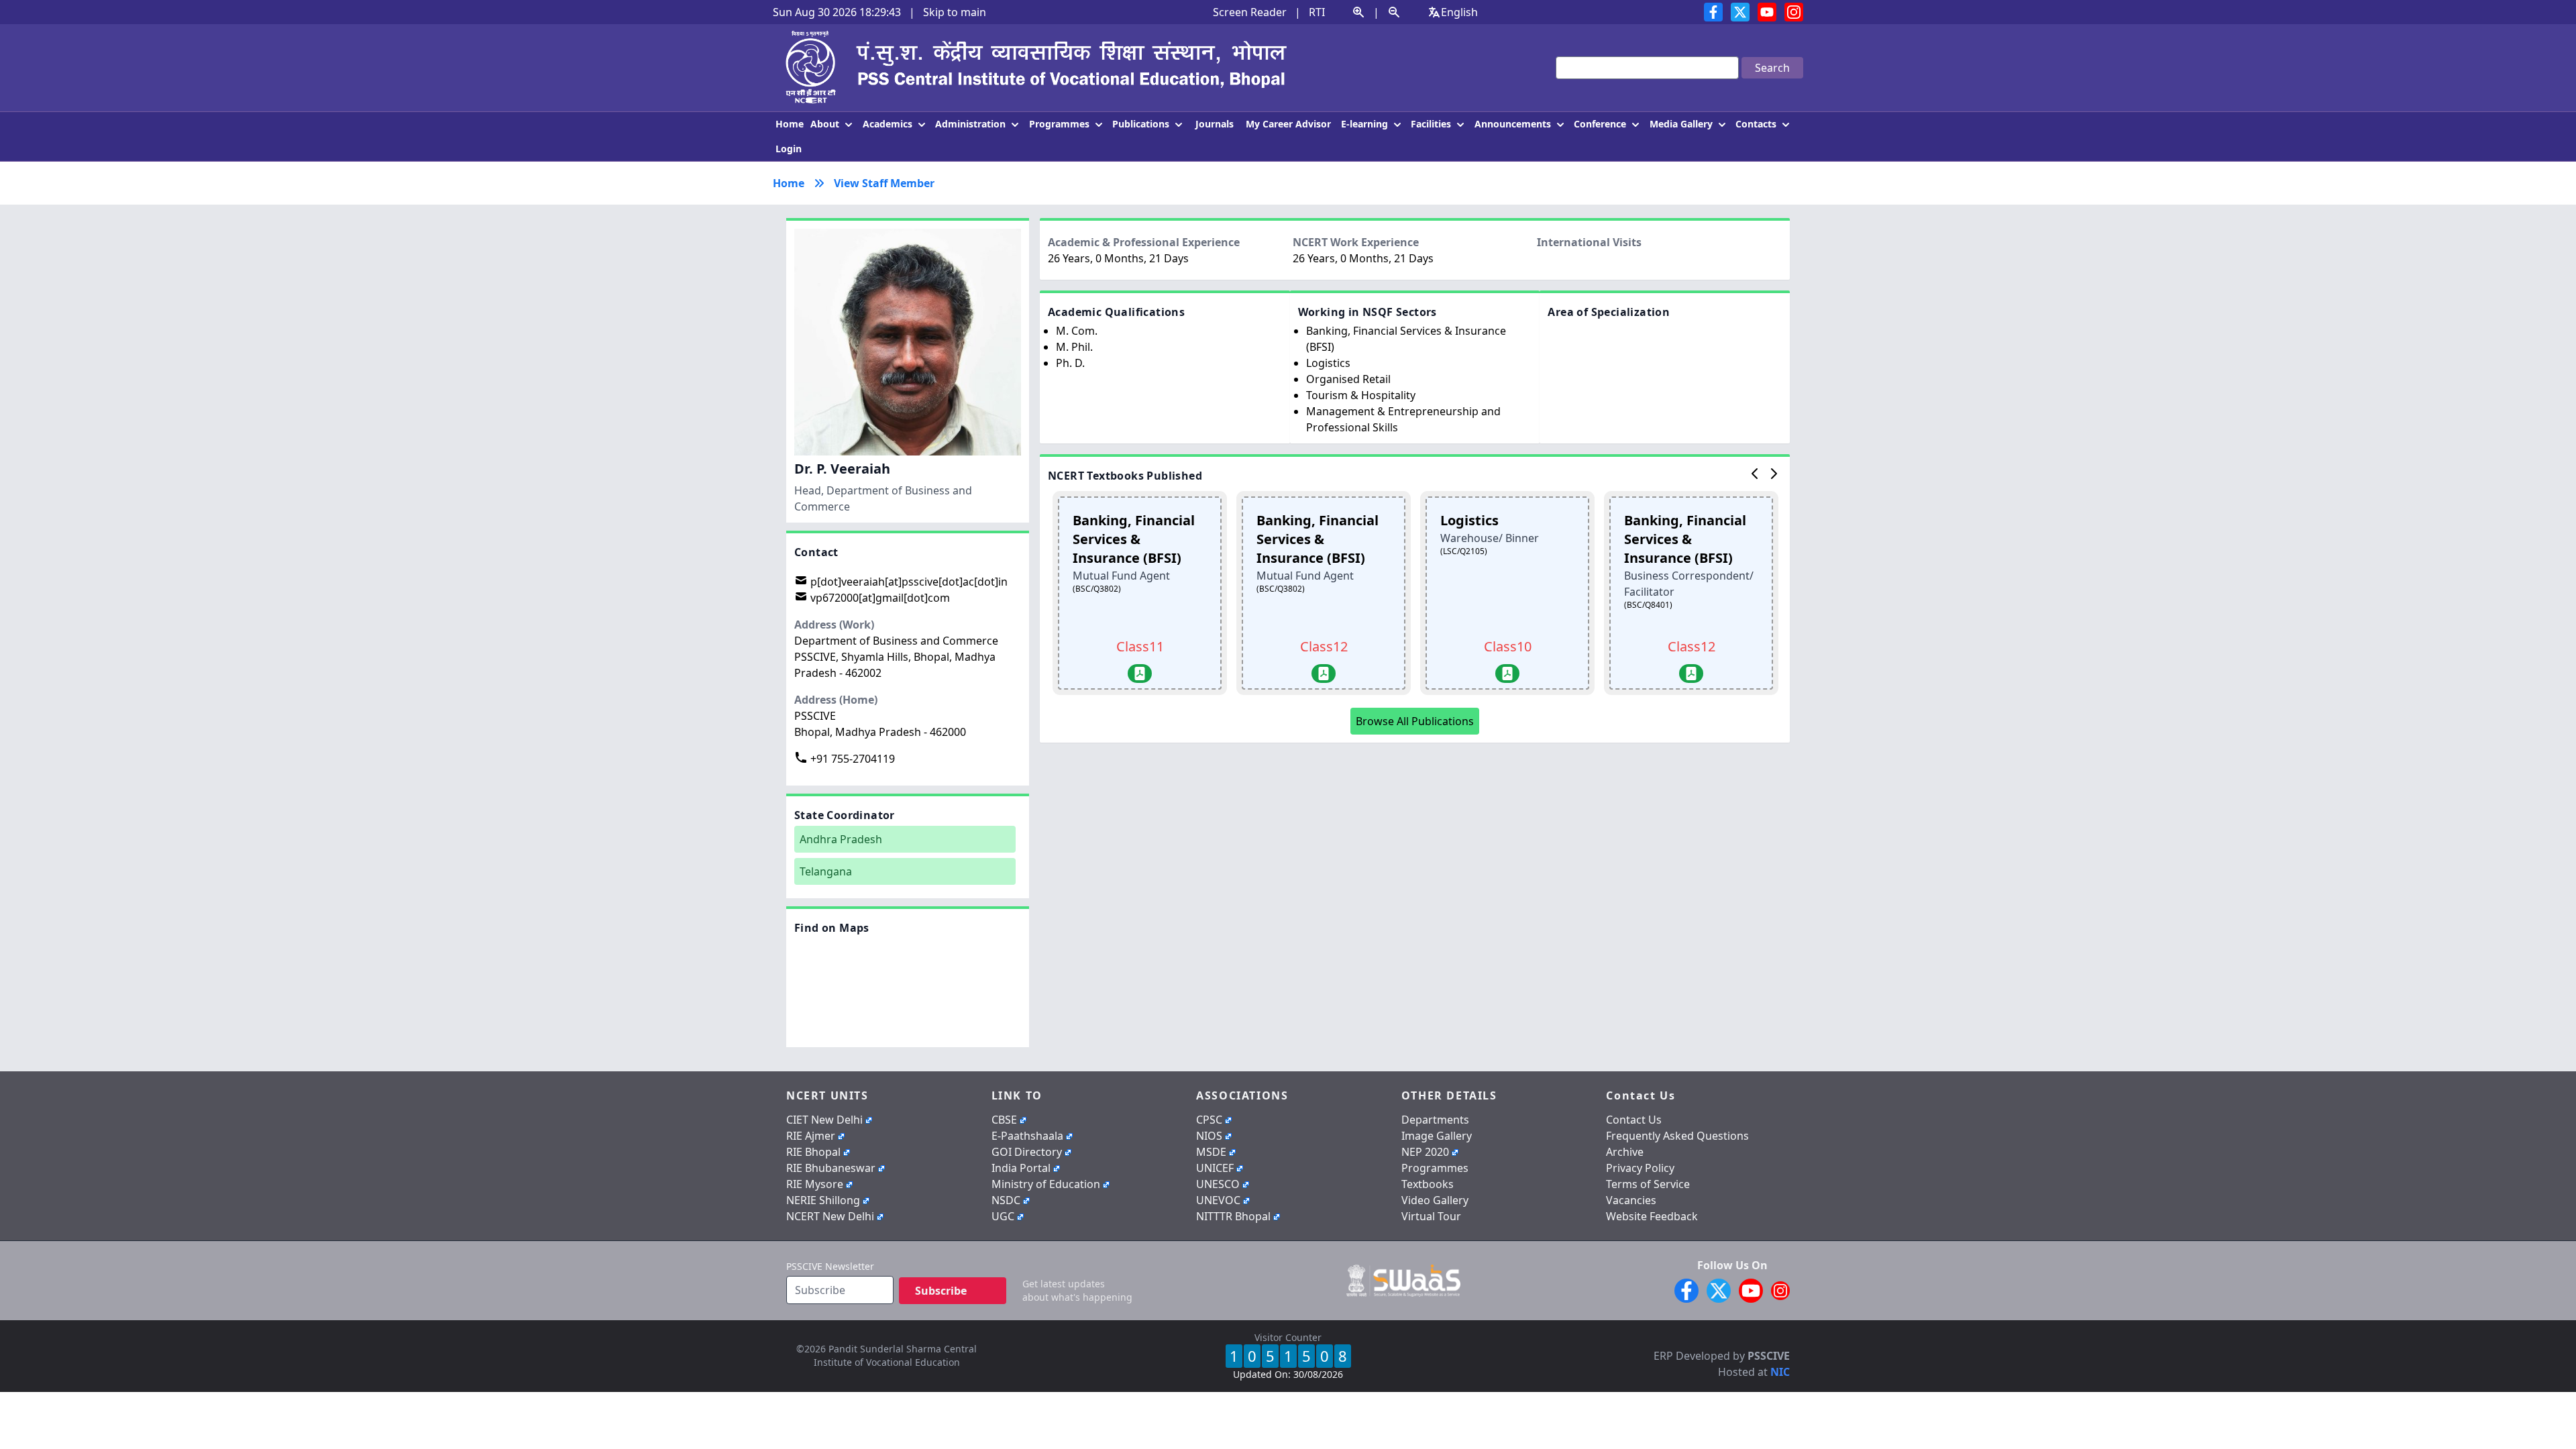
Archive (1625, 1152)
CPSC (1209, 1120)
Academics (889, 124)
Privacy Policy (1640, 1168)
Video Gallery (1435, 1200)
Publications (1142, 124)
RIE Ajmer (811, 1136)
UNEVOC (1218, 1200)
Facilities (1432, 124)
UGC (1003, 1216)
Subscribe (941, 1291)
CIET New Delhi (824, 1120)
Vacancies (1631, 1200)
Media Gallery (1682, 124)
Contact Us (1634, 1120)
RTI (1317, 12)
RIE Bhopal (813, 1152)
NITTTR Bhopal (1233, 1216)
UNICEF (1215, 1168)
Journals (1215, 124)
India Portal (1021, 1168)
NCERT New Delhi (830, 1216)
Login (789, 149)
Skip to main (955, 12)
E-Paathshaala (1027, 1136)
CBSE (1004, 1120)
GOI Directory (1027, 1152)
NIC (1780, 1372)
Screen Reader (1250, 12)
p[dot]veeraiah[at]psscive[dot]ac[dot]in (908, 582)
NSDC (1006, 1200)
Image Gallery (1437, 1136)
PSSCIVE (1769, 1356)
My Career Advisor (1288, 124)
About (826, 124)
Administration (972, 124)
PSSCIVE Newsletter (830, 1266)
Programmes (1061, 124)
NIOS (1209, 1136)
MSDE (1211, 1152)
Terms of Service (1648, 1184)
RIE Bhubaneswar (831, 1168)
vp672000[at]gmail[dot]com (879, 598)
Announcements (1514, 124)
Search (1772, 68)
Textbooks (1428, 1184)
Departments (1435, 1120)
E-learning (1366, 124)
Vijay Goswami (1750, 1340)
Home (790, 124)
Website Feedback (1652, 1216)
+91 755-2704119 (851, 759)
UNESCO (1218, 1184)
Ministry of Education (1046, 1184)
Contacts (1757, 124)
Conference (1601, 124)
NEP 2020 (1425, 1152)
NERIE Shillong (823, 1200)
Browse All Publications (1415, 721)
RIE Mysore (815, 1184)
